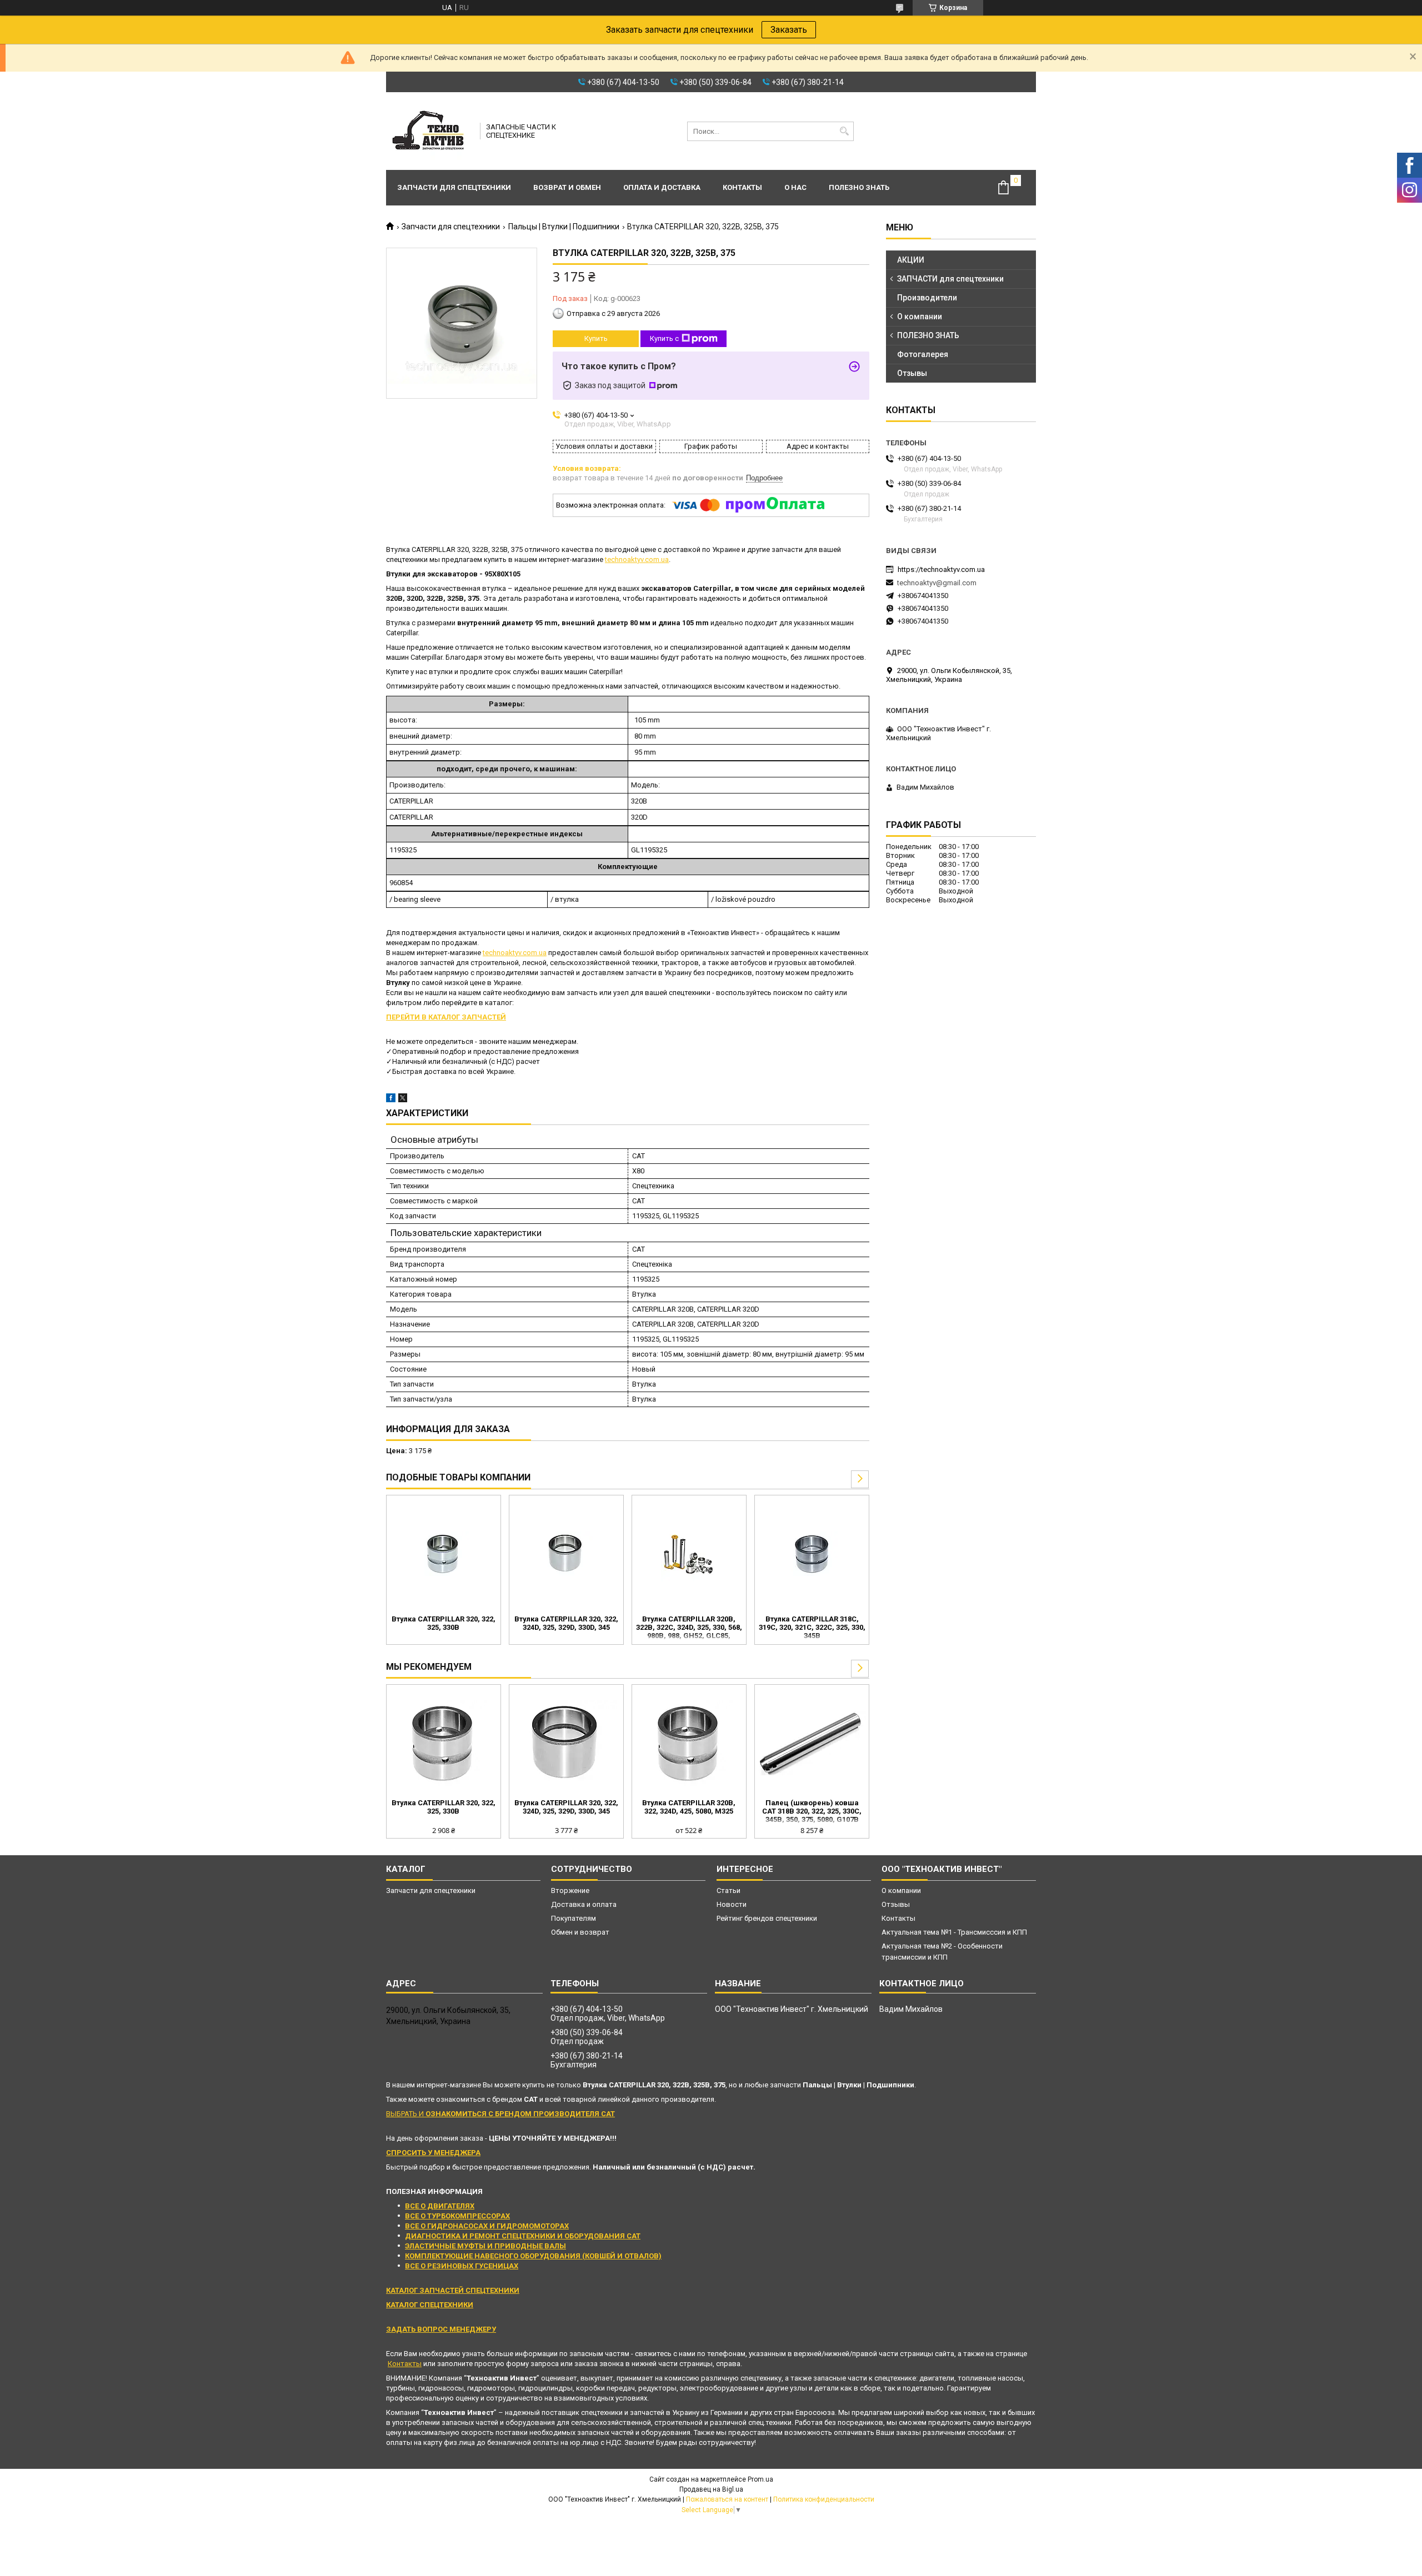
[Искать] (844, 131)
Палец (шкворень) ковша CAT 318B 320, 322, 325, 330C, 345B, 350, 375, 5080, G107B (812, 1811)
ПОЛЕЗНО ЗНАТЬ (928, 335)
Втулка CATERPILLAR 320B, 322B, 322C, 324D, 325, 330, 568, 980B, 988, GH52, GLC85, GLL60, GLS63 (689, 1628)
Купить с (664, 338)
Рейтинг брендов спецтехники (767, 1918)
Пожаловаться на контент (727, 2499)
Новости (732, 1904)
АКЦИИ (911, 260)
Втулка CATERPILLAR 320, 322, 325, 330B (444, 1623)
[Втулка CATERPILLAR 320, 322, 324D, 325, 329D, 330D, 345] (566, 1554)
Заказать (789, 30)
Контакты (742, 187)
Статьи (728, 1890)
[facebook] (391, 1100)
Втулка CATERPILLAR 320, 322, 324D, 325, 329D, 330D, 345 (566, 1623)
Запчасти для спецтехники (454, 187)
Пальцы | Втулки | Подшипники (564, 227)
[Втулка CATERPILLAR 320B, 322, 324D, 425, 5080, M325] (689, 1743)
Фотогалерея (923, 354)
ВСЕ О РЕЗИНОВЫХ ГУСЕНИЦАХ (462, 2266)
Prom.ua (760, 2479)
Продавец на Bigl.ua (711, 2489)
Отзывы (912, 373)
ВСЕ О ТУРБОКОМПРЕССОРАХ (457, 2216)
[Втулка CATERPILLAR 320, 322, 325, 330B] (444, 1554)
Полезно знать (859, 187)
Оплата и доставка (662, 187)
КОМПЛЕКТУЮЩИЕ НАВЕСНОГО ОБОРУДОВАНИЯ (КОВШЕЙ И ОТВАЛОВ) (533, 2256)
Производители (927, 298)
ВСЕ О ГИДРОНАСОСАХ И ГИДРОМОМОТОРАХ (487, 2226)
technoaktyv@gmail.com (937, 583)
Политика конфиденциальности (824, 2499)
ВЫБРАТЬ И (500, 2114)
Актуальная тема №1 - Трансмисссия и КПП (954, 1932)
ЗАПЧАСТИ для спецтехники (950, 279)
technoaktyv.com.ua (637, 559)
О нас (795, 187)
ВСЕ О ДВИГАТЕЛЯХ (440, 2206)
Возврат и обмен (567, 187)
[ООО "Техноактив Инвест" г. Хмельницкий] (429, 131)
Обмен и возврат (580, 1932)
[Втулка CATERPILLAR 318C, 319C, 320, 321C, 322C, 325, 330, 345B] (812, 1554)
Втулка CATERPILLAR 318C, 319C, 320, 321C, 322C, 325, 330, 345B (812, 1627)
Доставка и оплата (584, 1904)
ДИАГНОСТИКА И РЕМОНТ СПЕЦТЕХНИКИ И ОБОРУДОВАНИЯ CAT (523, 2236)
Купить (596, 338)
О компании (920, 317)
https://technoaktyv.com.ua (941, 569)
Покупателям (574, 1918)
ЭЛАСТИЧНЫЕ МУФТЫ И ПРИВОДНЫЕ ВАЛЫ (485, 2246)
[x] (403, 1100)
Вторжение (570, 1890)
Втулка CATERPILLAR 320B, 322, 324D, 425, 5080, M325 (689, 1807)
